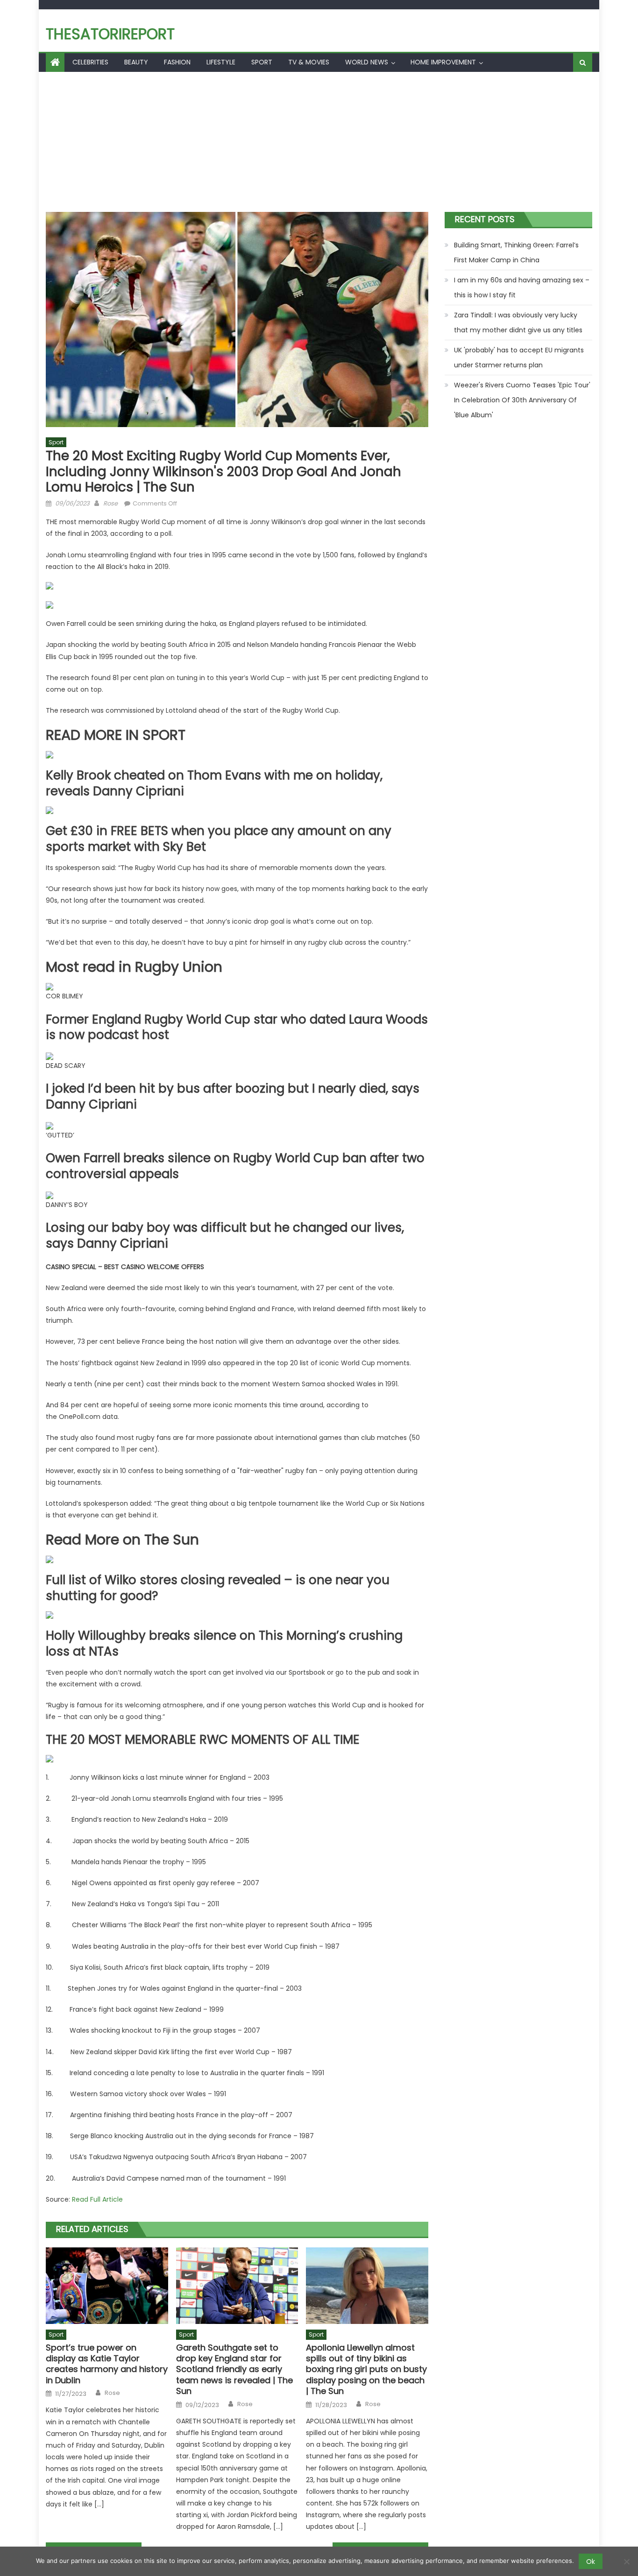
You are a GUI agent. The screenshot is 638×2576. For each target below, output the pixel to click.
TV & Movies (309, 62)
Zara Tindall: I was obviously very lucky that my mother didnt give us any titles (518, 323)
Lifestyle (221, 62)
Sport (262, 62)
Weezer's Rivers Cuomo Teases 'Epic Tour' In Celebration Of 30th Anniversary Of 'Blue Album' (522, 400)
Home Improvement (443, 62)
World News (367, 62)
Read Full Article (97, 2199)
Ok (591, 2562)
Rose (110, 503)
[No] (626, 2562)
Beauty (136, 62)
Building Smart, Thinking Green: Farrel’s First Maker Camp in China (516, 253)
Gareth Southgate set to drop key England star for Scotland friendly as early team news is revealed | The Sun (234, 2369)
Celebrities (90, 62)
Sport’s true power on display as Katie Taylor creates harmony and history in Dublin (107, 2364)
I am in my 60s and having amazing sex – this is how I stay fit (522, 288)
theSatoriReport (110, 34)
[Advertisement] (319, 142)
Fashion (177, 62)
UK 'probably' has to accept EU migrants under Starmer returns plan (519, 358)
